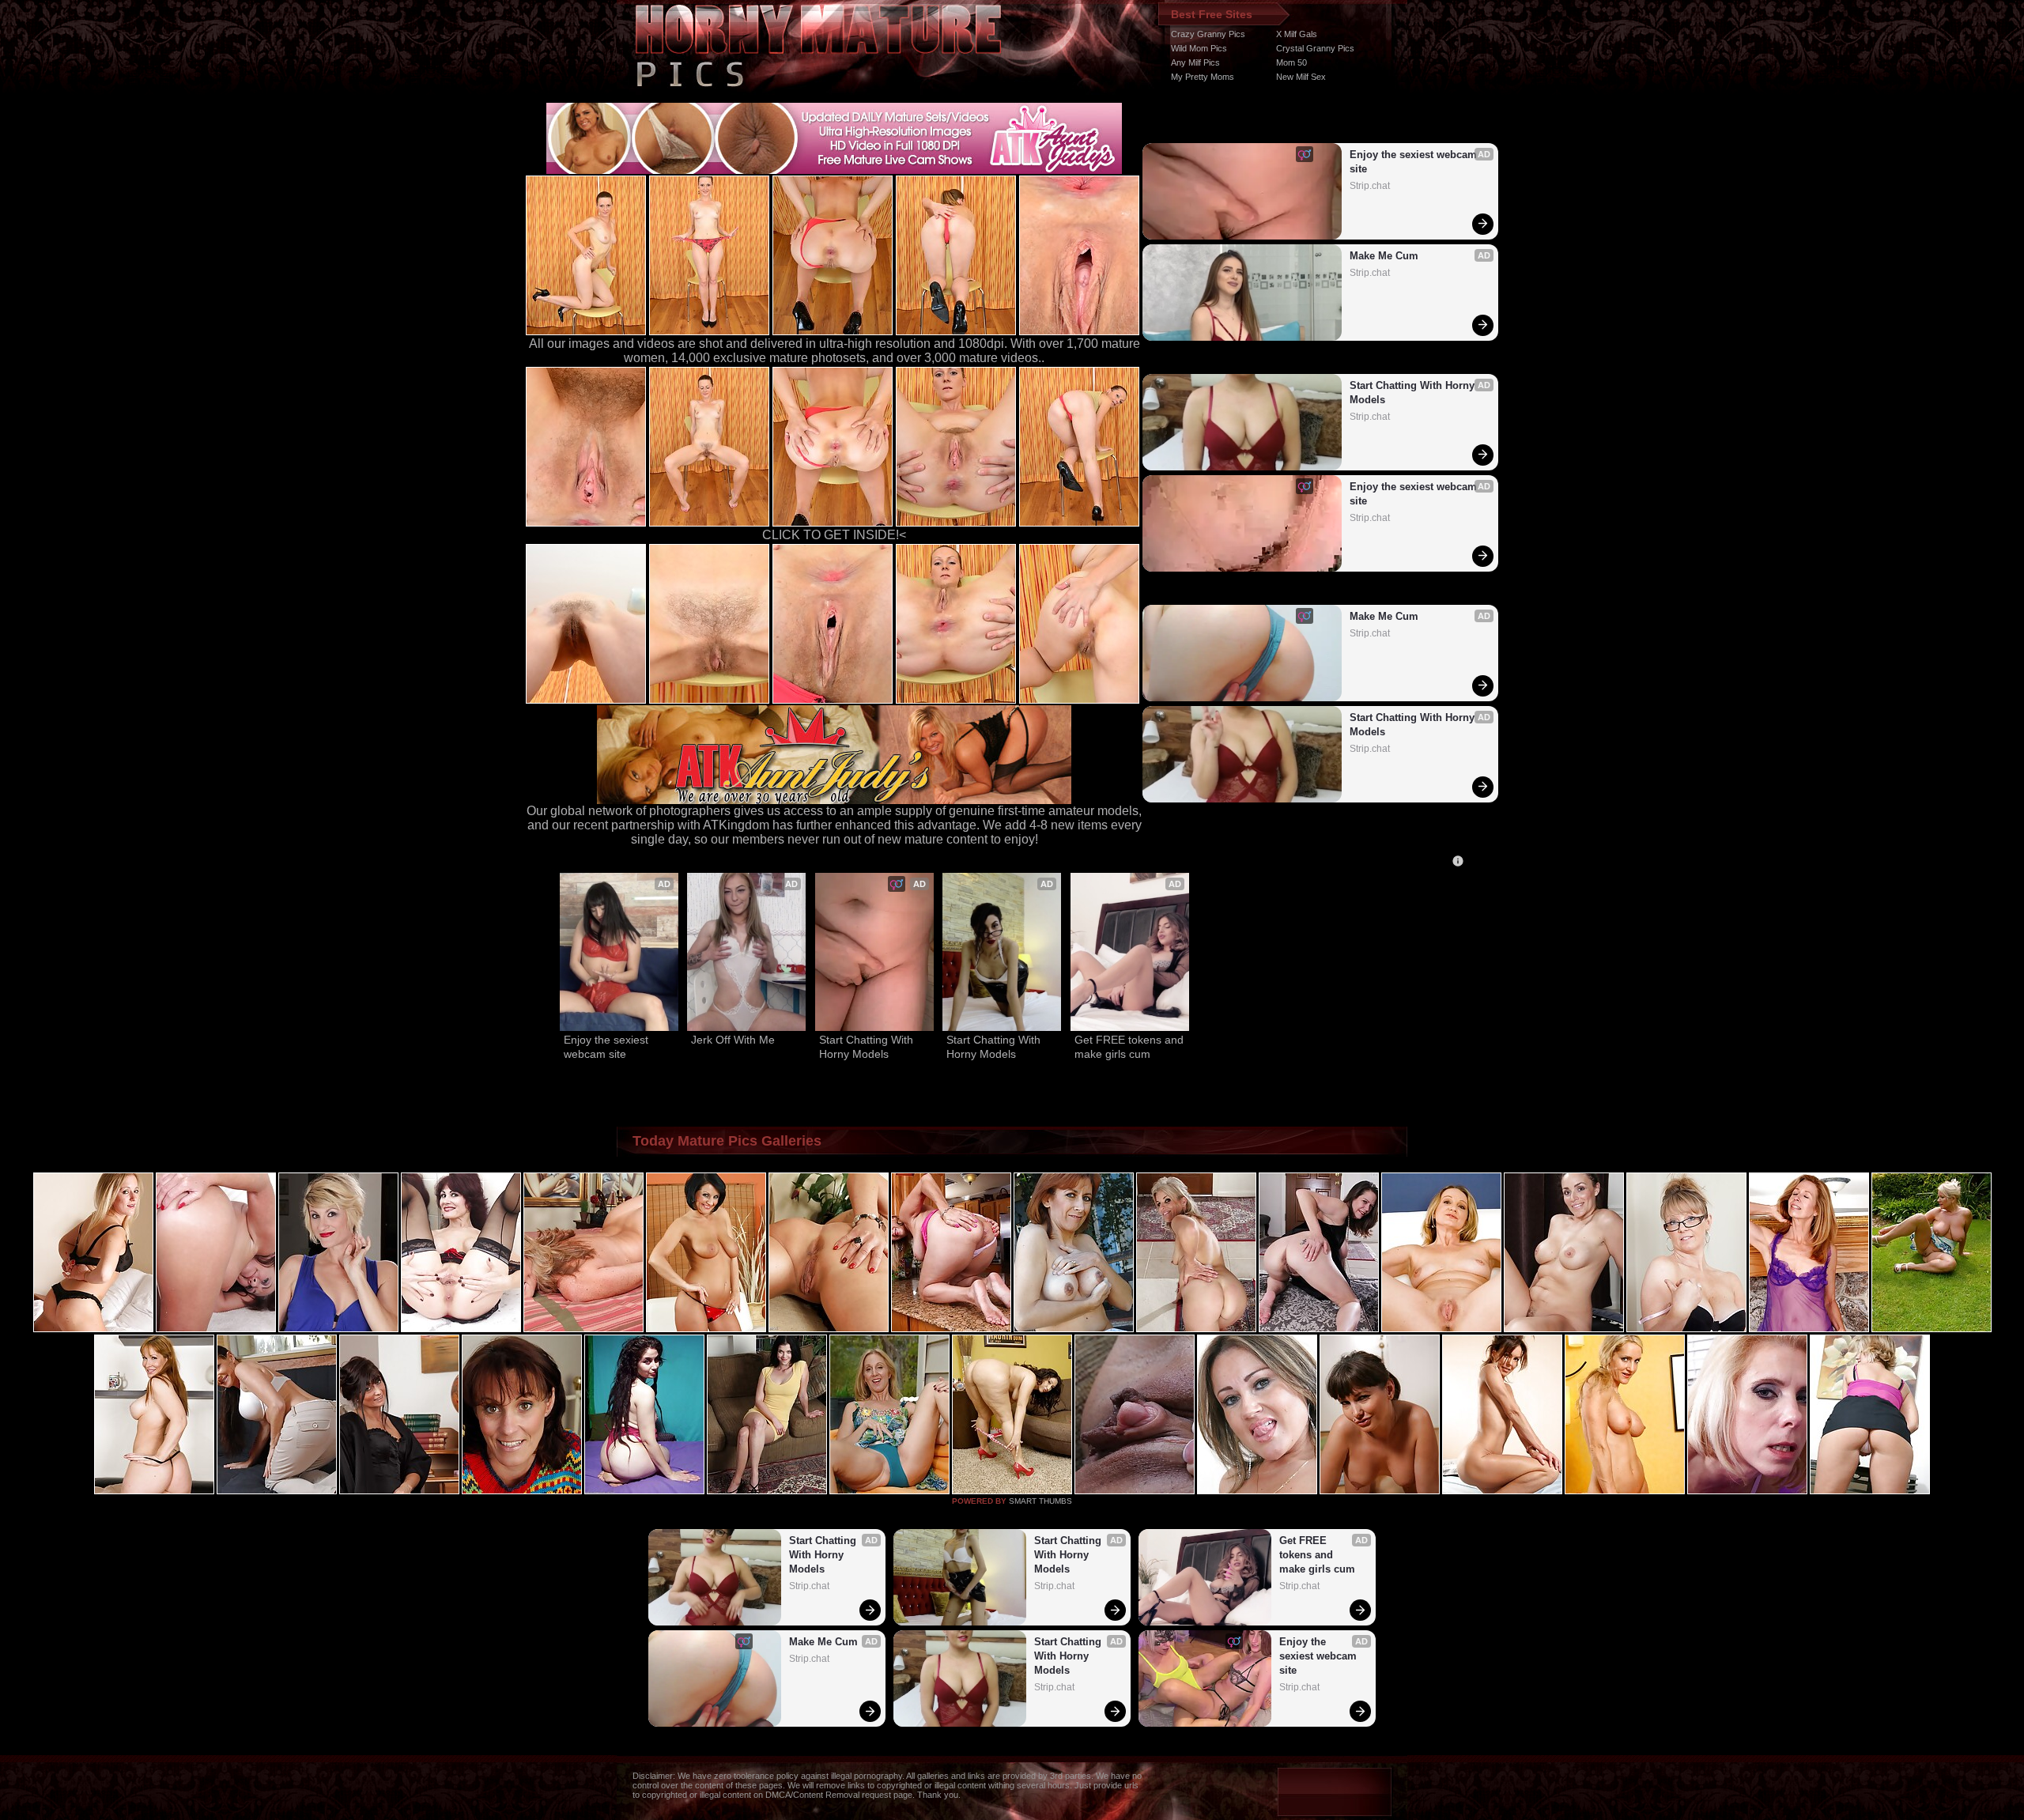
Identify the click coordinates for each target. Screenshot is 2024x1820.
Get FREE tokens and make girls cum (1130, 1047)
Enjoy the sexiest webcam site (1415, 162)
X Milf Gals (1297, 34)
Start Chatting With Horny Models (1414, 393)
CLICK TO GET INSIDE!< (834, 535)
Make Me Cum (1384, 256)
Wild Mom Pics (1199, 48)
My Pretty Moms (1203, 77)
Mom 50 (1291, 62)
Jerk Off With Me (733, 1040)
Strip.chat (1370, 186)
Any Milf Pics (1195, 62)
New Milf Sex (1301, 77)
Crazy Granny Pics (1208, 34)
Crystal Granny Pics (1315, 48)
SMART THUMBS (1040, 1501)
